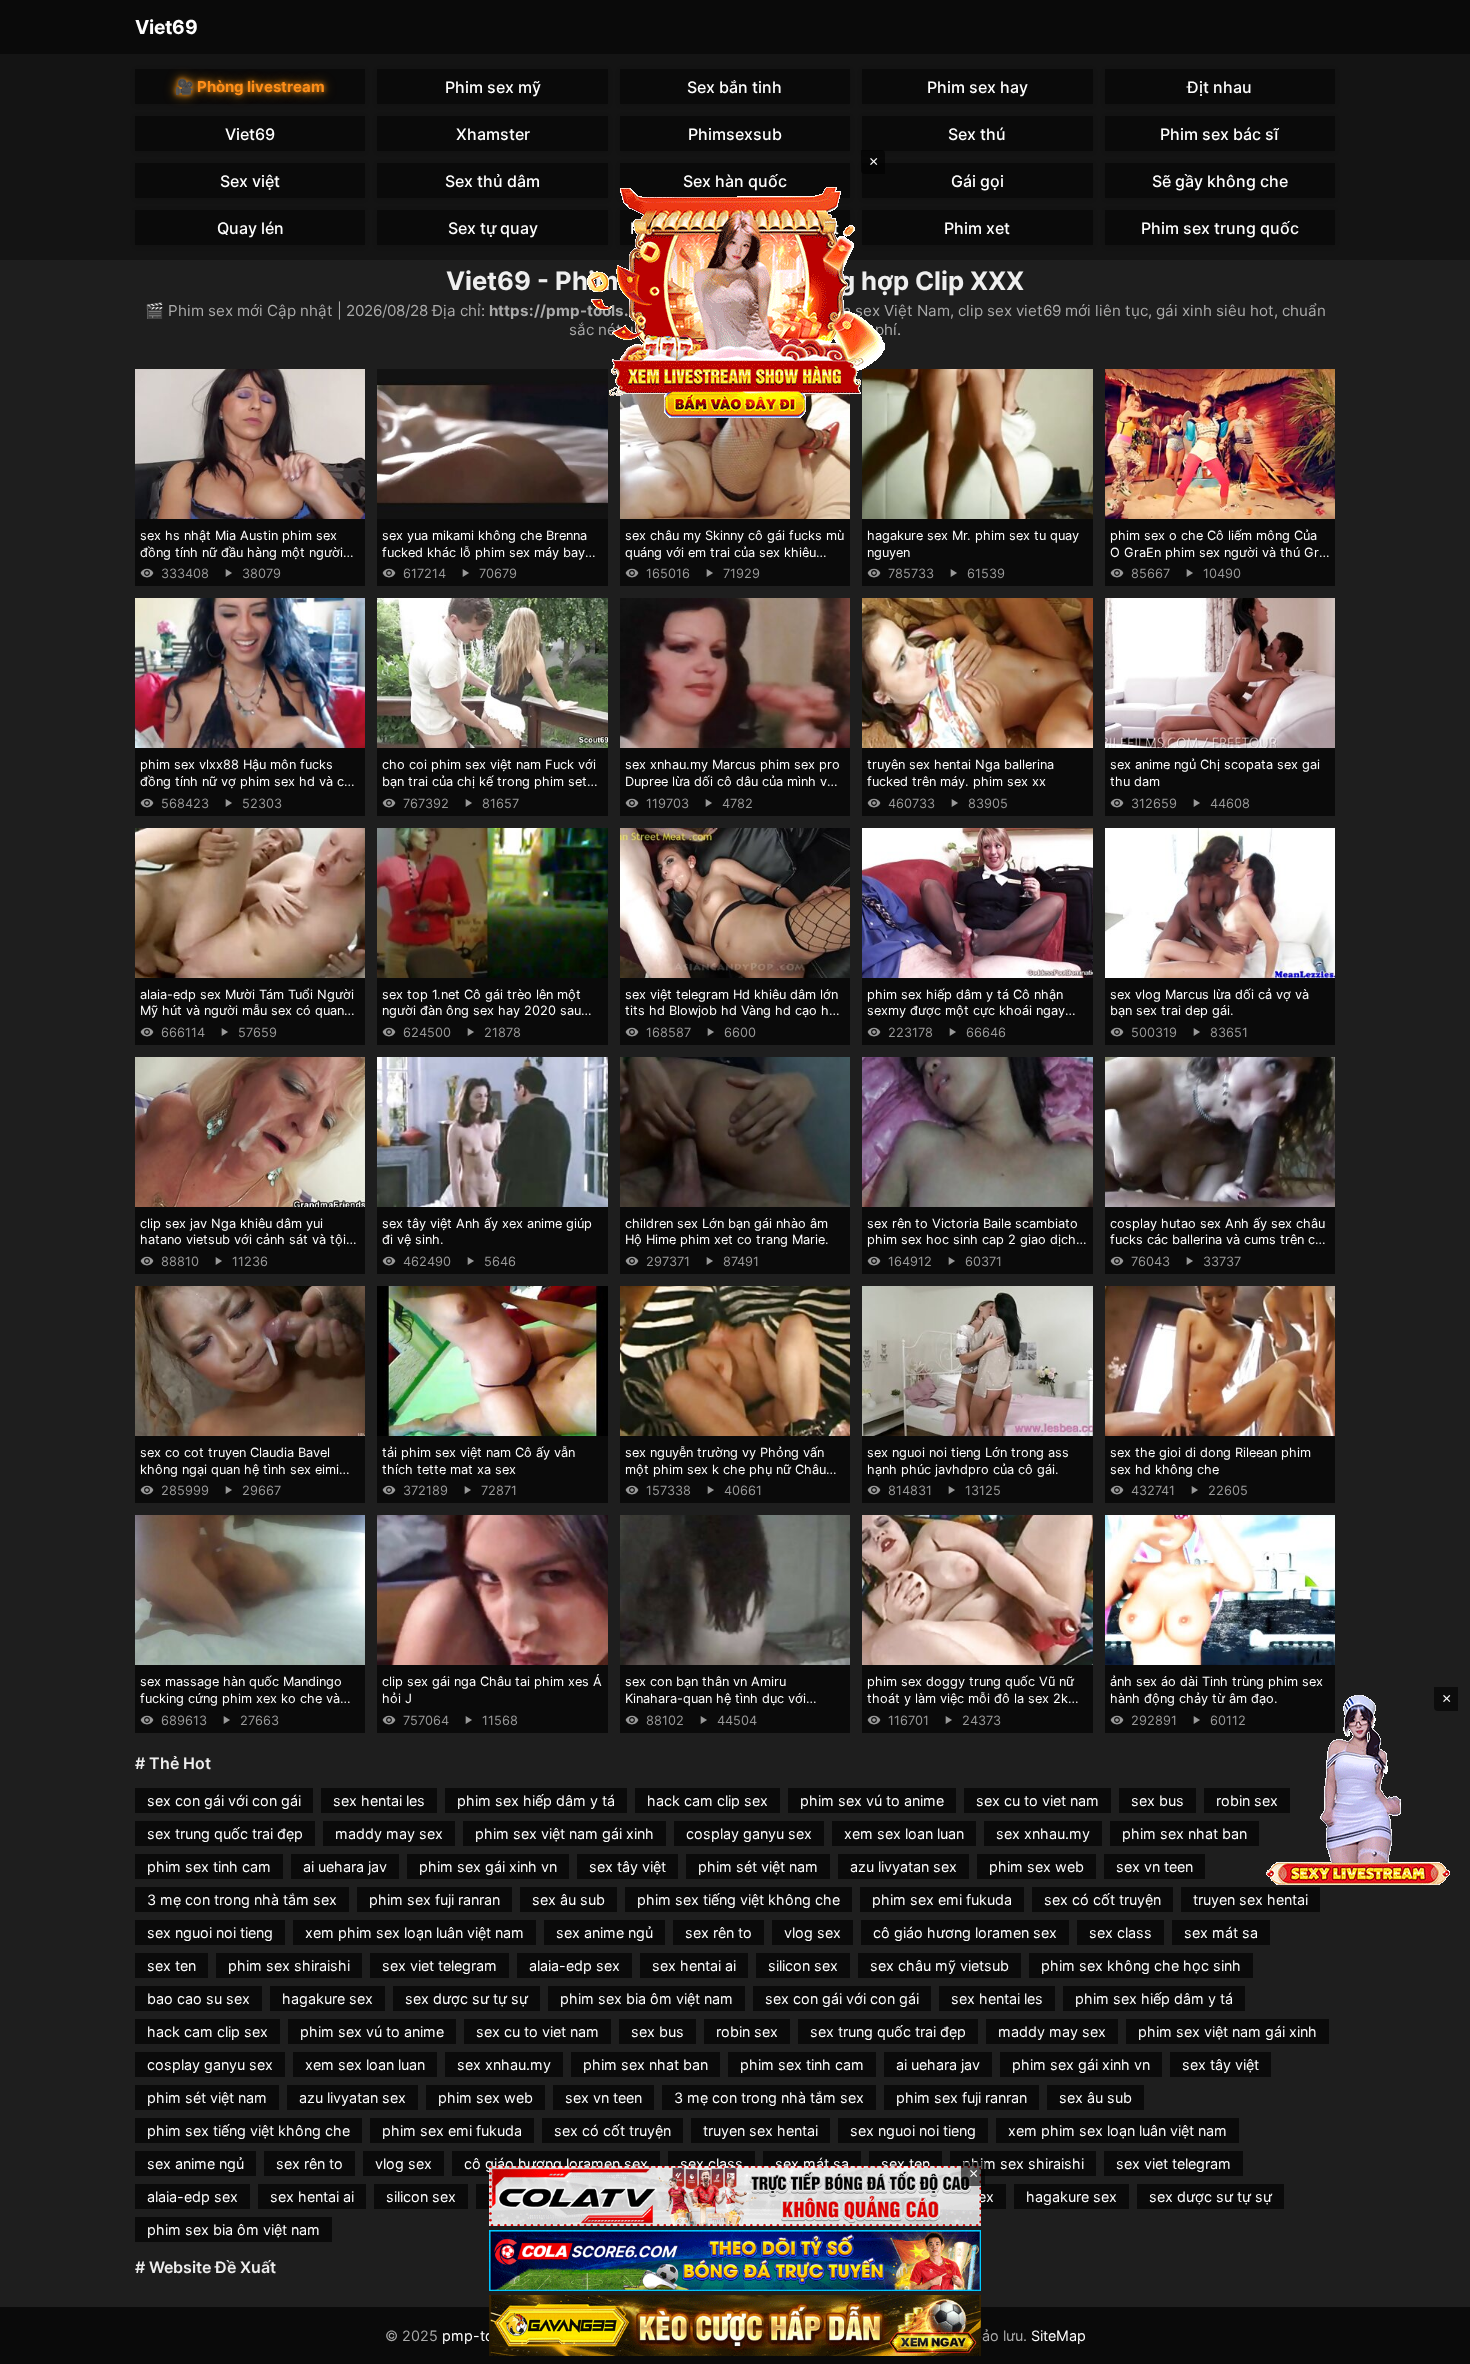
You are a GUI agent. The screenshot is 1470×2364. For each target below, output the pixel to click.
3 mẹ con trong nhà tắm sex (242, 1899)
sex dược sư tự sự (466, 1998)
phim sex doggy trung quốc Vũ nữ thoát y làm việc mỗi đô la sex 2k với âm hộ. (970, 1698)
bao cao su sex (198, 1998)
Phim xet (977, 228)
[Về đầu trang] (1426, 2340)
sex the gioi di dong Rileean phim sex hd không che (1210, 1461)
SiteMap (1058, 2335)
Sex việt (250, 181)
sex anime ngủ (604, 1932)
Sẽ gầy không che (1220, 181)
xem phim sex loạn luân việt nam (414, 1932)
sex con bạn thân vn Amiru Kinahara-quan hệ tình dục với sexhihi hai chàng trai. (715, 1698)
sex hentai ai (694, 1965)
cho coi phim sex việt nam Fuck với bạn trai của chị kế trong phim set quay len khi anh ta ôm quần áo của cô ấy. (489, 789)
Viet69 (166, 27)
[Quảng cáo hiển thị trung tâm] (735, 300)
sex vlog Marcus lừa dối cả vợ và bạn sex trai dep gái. (1209, 1003)
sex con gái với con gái (224, 1800)
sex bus (1157, 1800)
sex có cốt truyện (1102, 1899)
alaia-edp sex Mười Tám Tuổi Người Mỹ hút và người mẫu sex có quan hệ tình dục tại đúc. (247, 1011)
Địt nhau (1219, 87)
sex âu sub (568, 1899)
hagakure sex (327, 1998)
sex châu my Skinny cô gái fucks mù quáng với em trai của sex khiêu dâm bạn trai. (734, 552)
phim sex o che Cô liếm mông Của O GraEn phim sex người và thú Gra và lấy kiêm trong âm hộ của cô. (1218, 552)
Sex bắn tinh (734, 87)
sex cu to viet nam (1037, 1800)
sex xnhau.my (1043, 1833)
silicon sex (803, 1965)
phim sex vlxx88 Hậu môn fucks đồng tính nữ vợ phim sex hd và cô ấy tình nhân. (246, 781)
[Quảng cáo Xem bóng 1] (735, 2196)
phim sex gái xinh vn (488, 1866)
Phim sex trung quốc (1220, 228)
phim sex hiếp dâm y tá (536, 1800)
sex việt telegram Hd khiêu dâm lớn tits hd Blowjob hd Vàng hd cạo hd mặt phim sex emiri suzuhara (731, 1011)
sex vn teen (1154, 1866)
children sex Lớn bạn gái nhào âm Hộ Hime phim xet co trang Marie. (727, 1232)
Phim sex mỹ (493, 87)
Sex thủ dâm (492, 181)
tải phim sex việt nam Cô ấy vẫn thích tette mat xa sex (478, 1461)
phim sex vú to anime (872, 1800)
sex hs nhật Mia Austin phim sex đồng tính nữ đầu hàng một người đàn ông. (241, 552)
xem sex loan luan (904, 1833)
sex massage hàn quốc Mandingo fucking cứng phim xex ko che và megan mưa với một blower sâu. (241, 1698)
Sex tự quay (493, 228)
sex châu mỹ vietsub (939, 1965)
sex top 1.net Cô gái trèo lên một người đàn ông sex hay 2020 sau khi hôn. (481, 1011)
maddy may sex (389, 1833)
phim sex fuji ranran (434, 1899)
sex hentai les (379, 1800)
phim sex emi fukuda (942, 1899)
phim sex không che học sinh (1141, 1965)
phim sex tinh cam (209, 1866)
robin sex (1247, 1800)
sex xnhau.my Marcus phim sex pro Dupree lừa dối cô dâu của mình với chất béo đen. (732, 781)
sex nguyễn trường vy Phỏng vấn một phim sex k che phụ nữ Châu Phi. (725, 1469)
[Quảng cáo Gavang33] (735, 2325)
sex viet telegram (439, 1965)
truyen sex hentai (1250, 1899)
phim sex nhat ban (1184, 1833)
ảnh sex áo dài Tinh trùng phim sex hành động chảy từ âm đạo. (1216, 1690)
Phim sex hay (977, 87)
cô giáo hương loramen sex (965, 1932)
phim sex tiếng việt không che (738, 1899)
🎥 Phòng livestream (250, 86)
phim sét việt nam (758, 1866)
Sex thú (977, 134)
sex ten (171, 1965)
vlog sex (812, 1932)
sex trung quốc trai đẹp (225, 1833)
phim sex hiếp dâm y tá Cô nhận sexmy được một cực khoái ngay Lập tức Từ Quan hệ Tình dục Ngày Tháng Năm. (972, 1019)
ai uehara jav (345, 1866)
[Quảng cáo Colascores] (735, 2260)
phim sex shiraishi (289, 1965)
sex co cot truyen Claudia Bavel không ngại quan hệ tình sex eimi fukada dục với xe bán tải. (239, 1469)
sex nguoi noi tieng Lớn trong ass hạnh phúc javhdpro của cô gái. (968, 1461)
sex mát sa (1221, 1932)
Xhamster (493, 134)
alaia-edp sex (574, 1965)
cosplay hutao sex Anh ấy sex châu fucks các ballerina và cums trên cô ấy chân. (1217, 1240)
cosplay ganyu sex (749, 1833)
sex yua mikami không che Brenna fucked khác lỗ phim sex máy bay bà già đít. (484, 552)
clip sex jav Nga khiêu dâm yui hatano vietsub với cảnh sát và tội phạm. (243, 1240)
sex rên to (718, 1932)
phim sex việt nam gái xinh (564, 1833)
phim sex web (1036, 1866)
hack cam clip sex (707, 1800)
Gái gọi (977, 181)
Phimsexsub (735, 134)
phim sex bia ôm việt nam (646, 1998)
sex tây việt (627, 1866)
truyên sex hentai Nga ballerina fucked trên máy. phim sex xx (960, 773)
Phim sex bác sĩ (1219, 134)
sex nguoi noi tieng (210, 1932)
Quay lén (250, 228)
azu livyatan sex (903, 1866)
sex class (1120, 1932)
